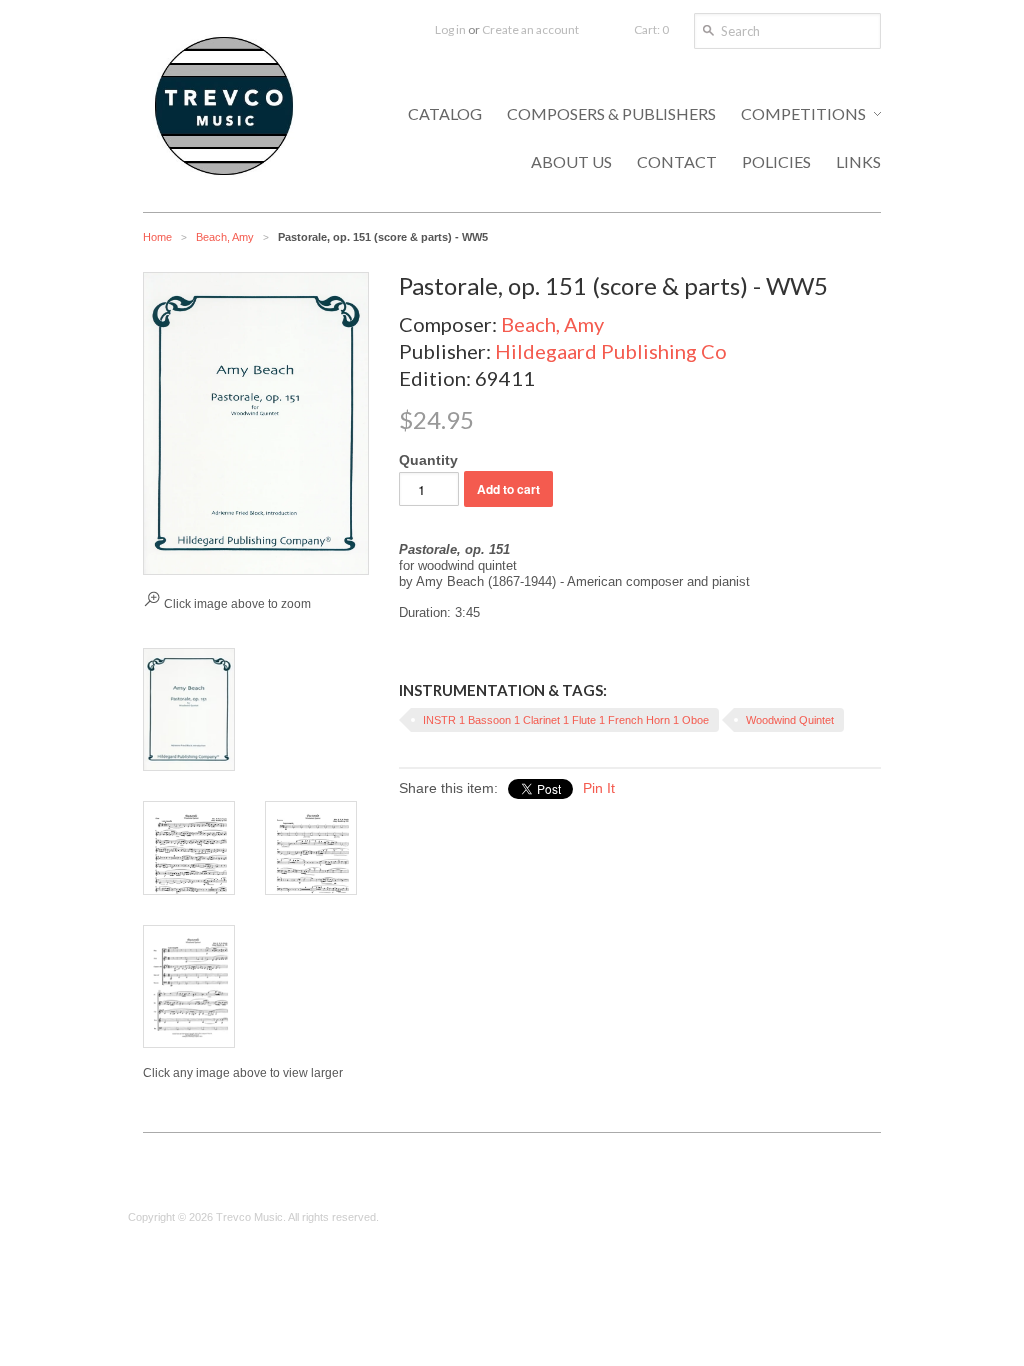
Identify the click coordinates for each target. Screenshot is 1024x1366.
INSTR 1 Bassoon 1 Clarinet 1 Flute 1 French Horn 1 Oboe (566, 720)
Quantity (428, 460)
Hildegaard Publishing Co (611, 351)
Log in (450, 29)
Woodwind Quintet (790, 720)
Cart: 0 (651, 29)
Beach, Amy (225, 237)
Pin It (599, 788)
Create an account (530, 29)
